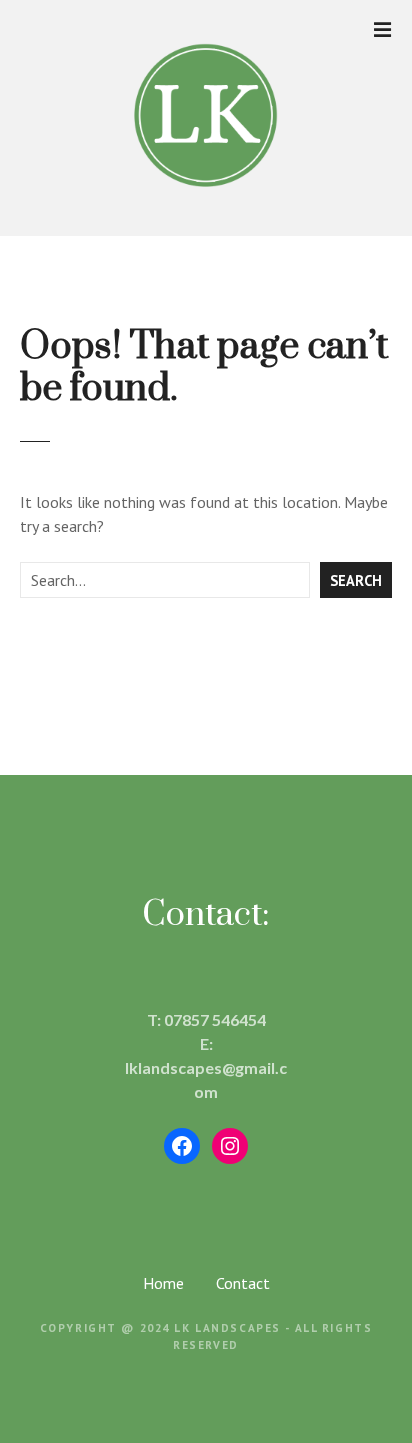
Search (356, 580)
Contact (243, 1283)
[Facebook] (182, 1146)
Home (163, 1283)
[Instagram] (230, 1146)
